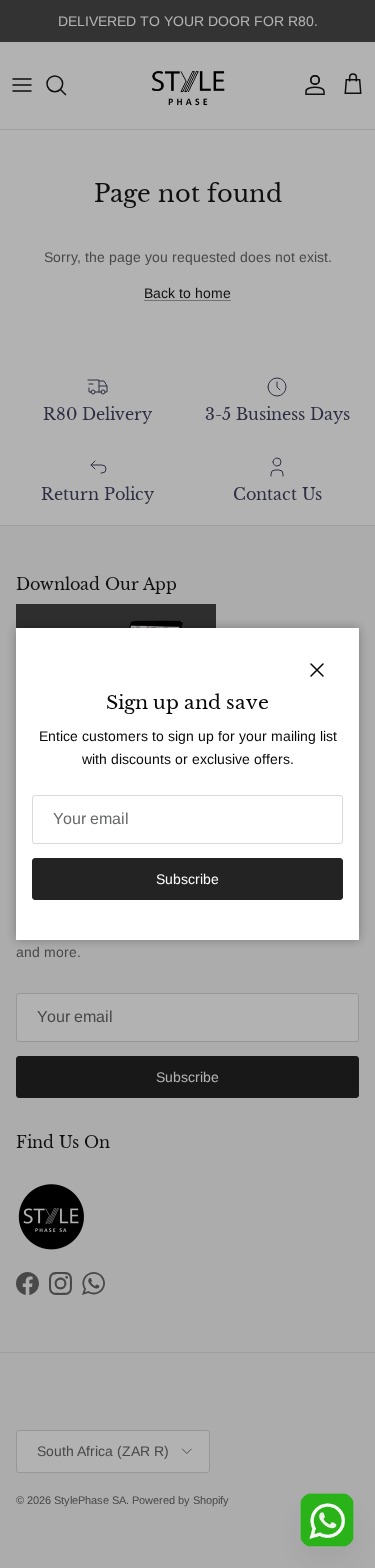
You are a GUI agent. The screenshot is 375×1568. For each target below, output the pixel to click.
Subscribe (187, 879)
